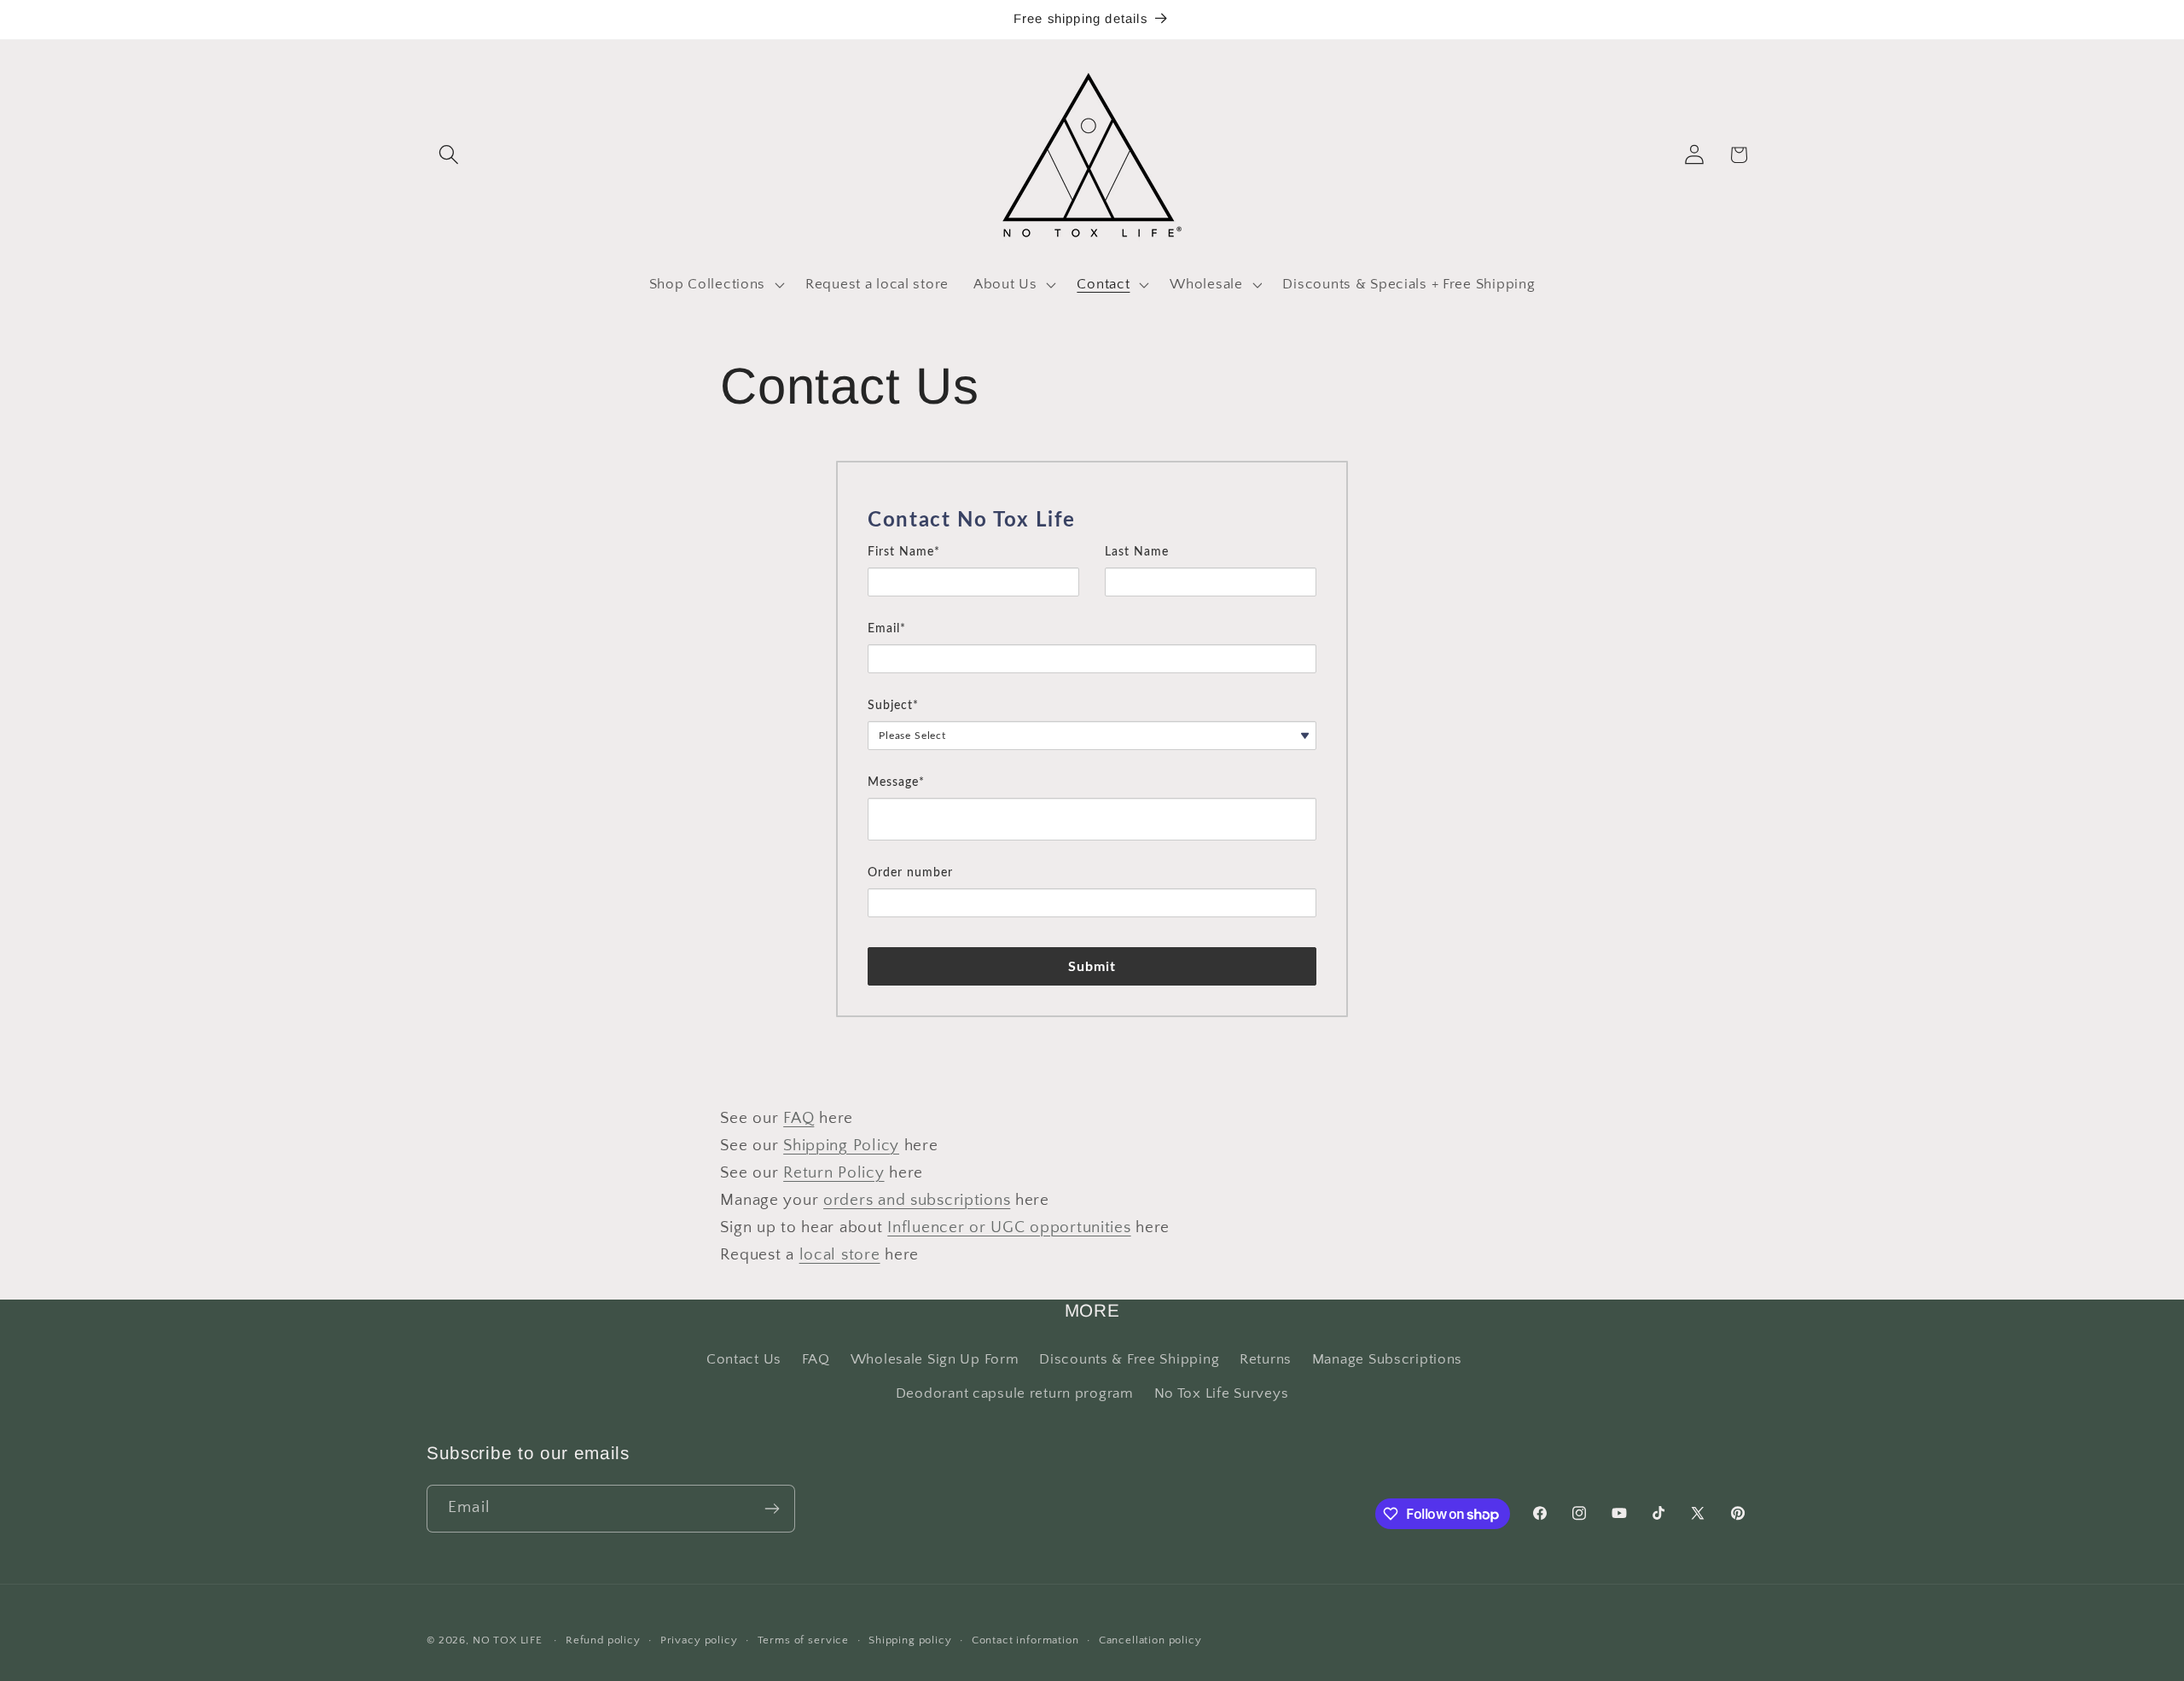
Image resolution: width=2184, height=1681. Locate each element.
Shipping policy (910, 1640)
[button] (449, 155)
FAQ (799, 1118)
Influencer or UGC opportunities (1009, 1227)
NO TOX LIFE (508, 1640)
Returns (1266, 1359)
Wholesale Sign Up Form (935, 1359)
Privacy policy (699, 1640)
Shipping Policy (841, 1146)
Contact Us (744, 1359)
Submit (1092, 967)
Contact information (1025, 1640)
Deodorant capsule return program (1015, 1393)
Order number (910, 873)
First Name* (904, 552)
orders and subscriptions (917, 1200)
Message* (896, 782)
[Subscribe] (772, 1509)
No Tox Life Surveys (1222, 1393)
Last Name (1137, 552)
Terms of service (803, 1640)
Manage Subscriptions (1387, 1359)
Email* (887, 629)
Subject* (893, 706)
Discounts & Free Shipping (1129, 1359)
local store (840, 1255)
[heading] (1092, 521)
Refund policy (603, 1640)
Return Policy (834, 1173)
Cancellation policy (1150, 1640)
